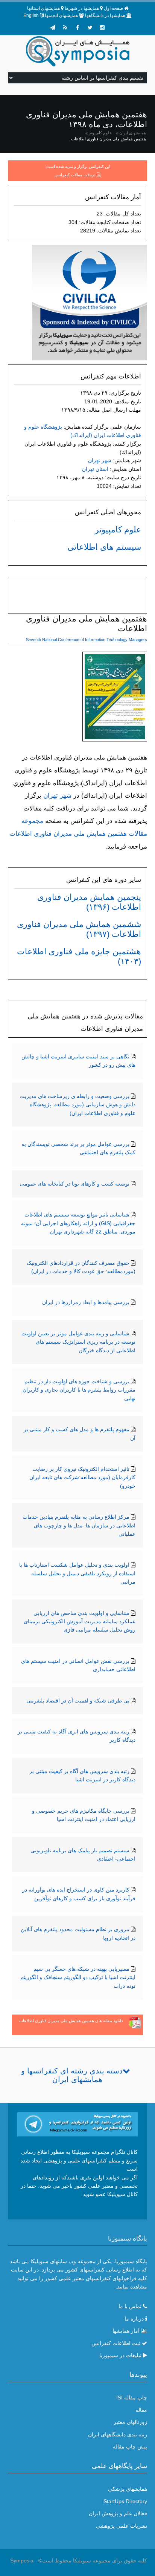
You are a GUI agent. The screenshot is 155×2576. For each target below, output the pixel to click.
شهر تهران (100, 460)
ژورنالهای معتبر (130, 2422)
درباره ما (134, 2319)
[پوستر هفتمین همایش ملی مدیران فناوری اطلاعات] (115, 698)
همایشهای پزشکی (128, 2489)
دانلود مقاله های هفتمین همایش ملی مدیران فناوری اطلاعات (71, 2021)
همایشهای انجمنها (61, 15)
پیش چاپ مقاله (130, 2447)
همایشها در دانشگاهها (105, 15)
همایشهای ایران (133, 133)
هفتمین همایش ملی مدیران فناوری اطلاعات (109, 139)
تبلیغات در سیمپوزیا (120, 2355)
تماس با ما (130, 2306)
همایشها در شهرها (82, 8)
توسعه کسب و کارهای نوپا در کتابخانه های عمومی (75, 1184)
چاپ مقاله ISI (132, 2398)
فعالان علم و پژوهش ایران (118, 2513)
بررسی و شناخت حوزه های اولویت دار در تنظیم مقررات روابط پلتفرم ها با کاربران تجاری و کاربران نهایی (79, 1390)
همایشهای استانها (43, 8)
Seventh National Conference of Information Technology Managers (87, 640)
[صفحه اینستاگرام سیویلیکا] (102, 28)
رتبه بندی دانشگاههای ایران (118, 2435)
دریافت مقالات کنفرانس (75, 175)
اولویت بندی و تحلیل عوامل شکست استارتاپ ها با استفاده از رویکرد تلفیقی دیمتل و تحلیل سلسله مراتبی (77, 1573)
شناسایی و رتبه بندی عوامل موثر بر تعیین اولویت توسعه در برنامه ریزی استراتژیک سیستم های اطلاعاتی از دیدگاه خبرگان (78, 1342)
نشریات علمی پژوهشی (122, 2526)
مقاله (141, 2410)
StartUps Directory (125, 2501)
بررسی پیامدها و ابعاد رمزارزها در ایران (86, 1302)
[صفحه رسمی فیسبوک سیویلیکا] (77, 28)
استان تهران (95, 469)
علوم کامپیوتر (100, 133)
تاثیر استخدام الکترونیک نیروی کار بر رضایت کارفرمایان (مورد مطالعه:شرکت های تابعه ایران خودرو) (82, 1477)
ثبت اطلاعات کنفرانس (116, 2343)
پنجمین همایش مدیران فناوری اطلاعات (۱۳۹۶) (89, 902)
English (31, 15)
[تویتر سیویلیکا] (90, 28)
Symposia (22, 2561)
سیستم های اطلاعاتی (104, 547)
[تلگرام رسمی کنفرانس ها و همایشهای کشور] (53, 28)
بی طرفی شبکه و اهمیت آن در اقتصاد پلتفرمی (78, 1701)
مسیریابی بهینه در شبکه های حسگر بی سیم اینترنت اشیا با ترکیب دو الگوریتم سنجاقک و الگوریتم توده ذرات (78, 1977)
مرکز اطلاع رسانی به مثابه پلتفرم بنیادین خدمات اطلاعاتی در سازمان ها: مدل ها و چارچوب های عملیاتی (79, 1525)
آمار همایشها (126, 2331)
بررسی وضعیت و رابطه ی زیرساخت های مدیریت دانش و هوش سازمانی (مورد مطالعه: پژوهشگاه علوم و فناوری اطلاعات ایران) (77, 1105)
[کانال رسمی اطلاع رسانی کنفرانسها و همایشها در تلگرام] (78, 2124)
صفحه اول (113, 8)
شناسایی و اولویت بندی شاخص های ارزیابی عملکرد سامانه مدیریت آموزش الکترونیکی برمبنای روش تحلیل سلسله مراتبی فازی (80, 1622)
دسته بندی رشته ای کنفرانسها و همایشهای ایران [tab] (72, 2075)
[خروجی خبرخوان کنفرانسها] (65, 28)
